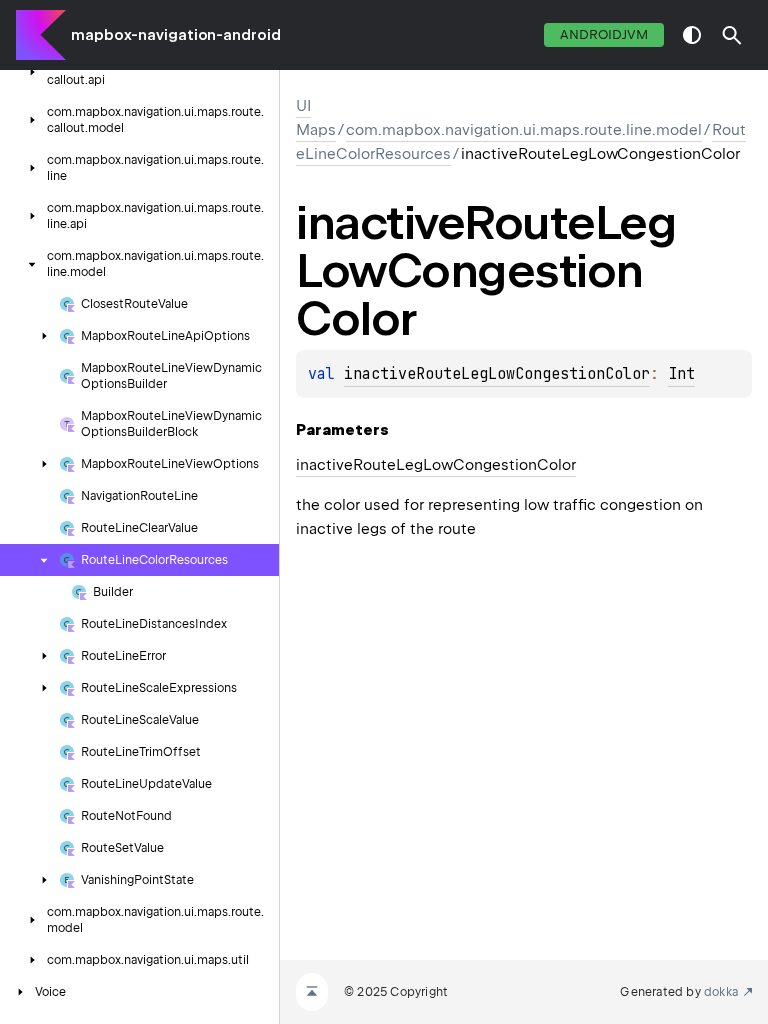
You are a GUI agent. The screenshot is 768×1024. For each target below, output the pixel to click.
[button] (732, 35)
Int (681, 374)
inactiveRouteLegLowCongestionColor (497, 374)
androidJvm (604, 34)
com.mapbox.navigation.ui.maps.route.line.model (524, 130)
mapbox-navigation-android (176, 35)
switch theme (692, 35)
